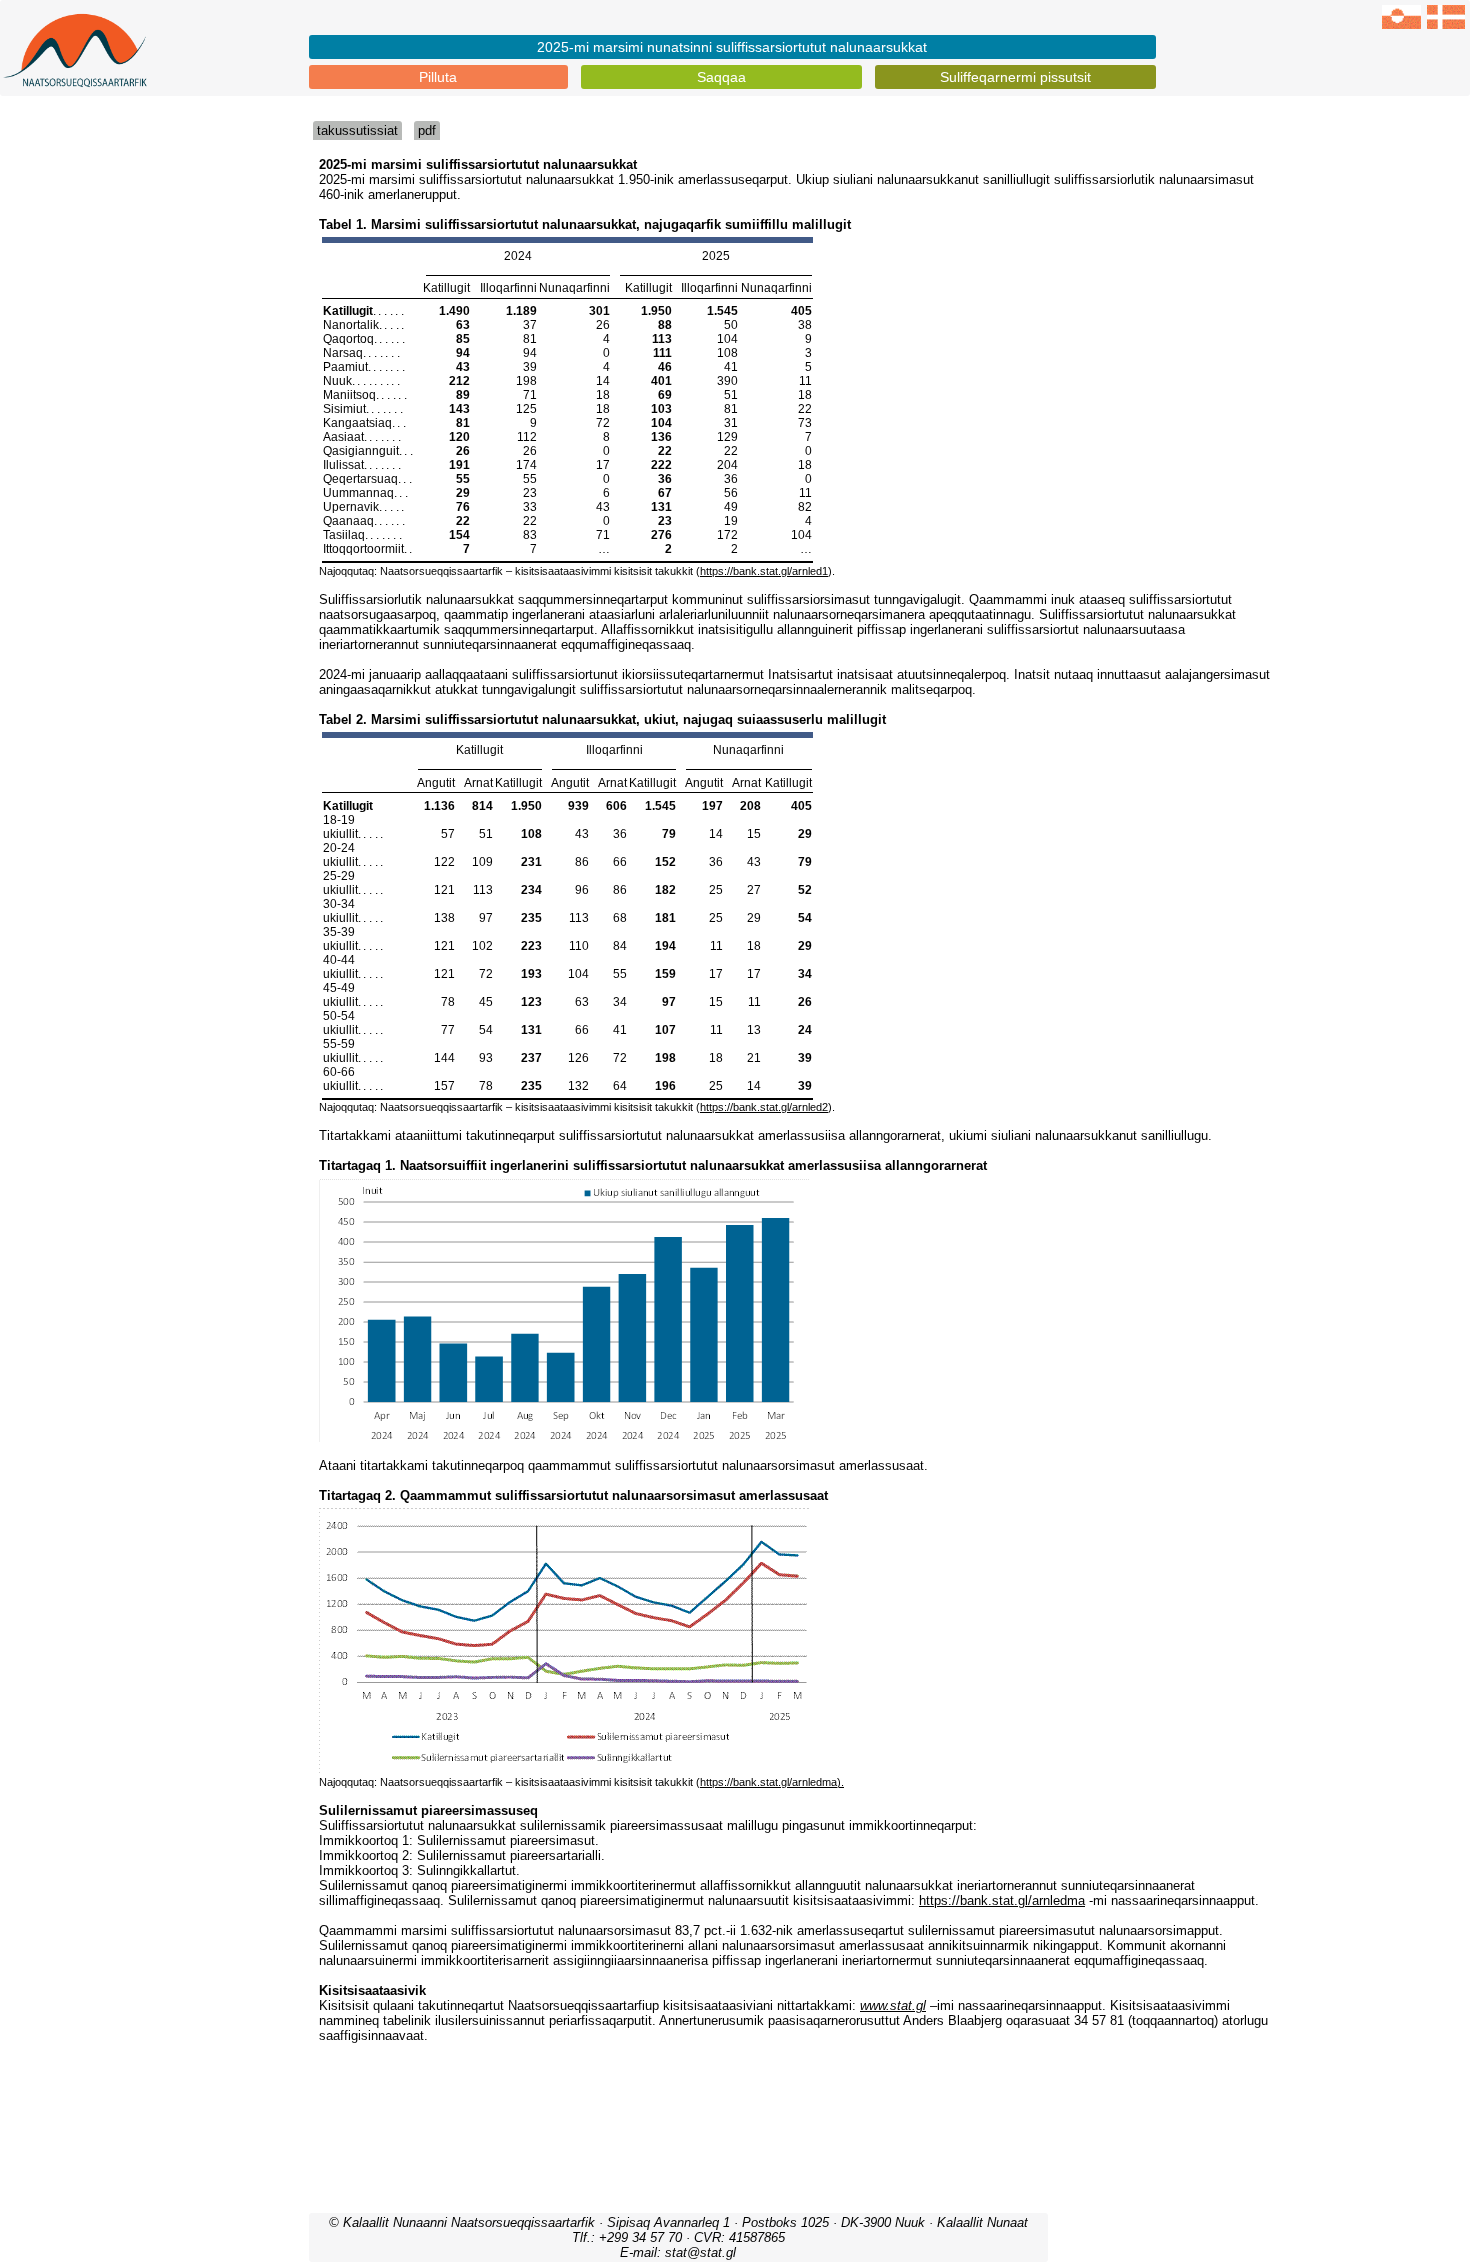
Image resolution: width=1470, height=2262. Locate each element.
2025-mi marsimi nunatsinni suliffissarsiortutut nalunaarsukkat (732, 47)
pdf (427, 130)
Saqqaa (721, 77)
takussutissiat (357, 130)
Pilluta (438, 77)
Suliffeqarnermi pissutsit (1015, 77)
